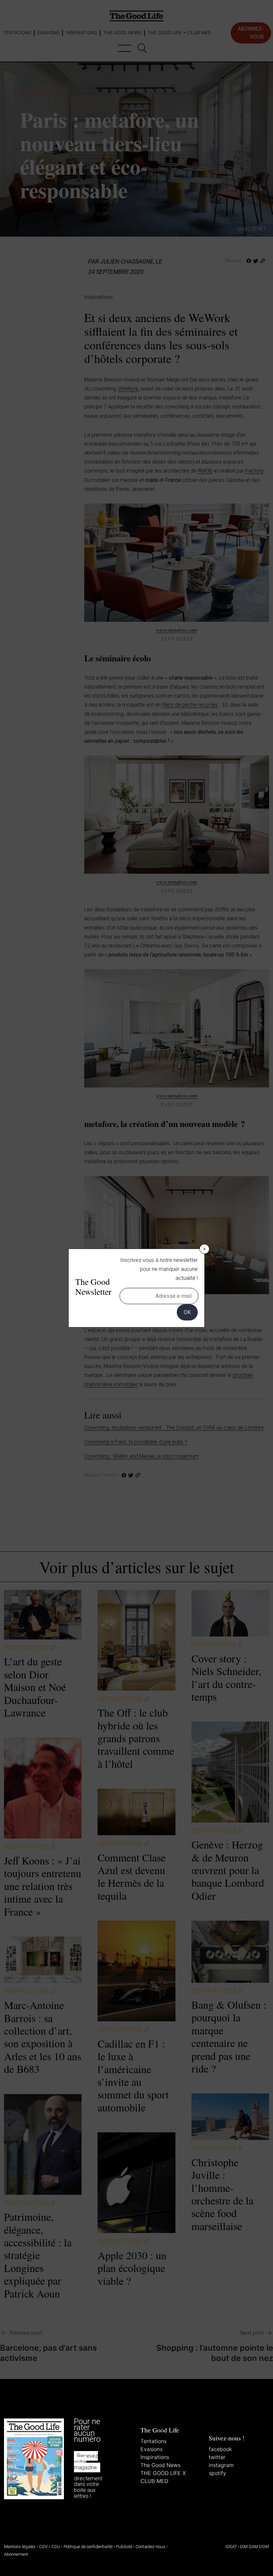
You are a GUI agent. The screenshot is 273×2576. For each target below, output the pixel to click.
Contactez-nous (150, 2547)
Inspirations (155, 2457)
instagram (221, 2465)
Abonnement (16, 2554)
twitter (217, 2457)
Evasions (151, 2449)
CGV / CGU (50, 2547)
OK (187, 1312)
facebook (220, 2449)
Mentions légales (20, 2547)
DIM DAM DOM (255, 2547)
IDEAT (231, 2547)
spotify (217, 2473)
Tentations (153, 2441)
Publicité (124, 2547)
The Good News (160, 2465)
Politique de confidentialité (88, 2547)
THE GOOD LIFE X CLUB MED (163, 2477)
